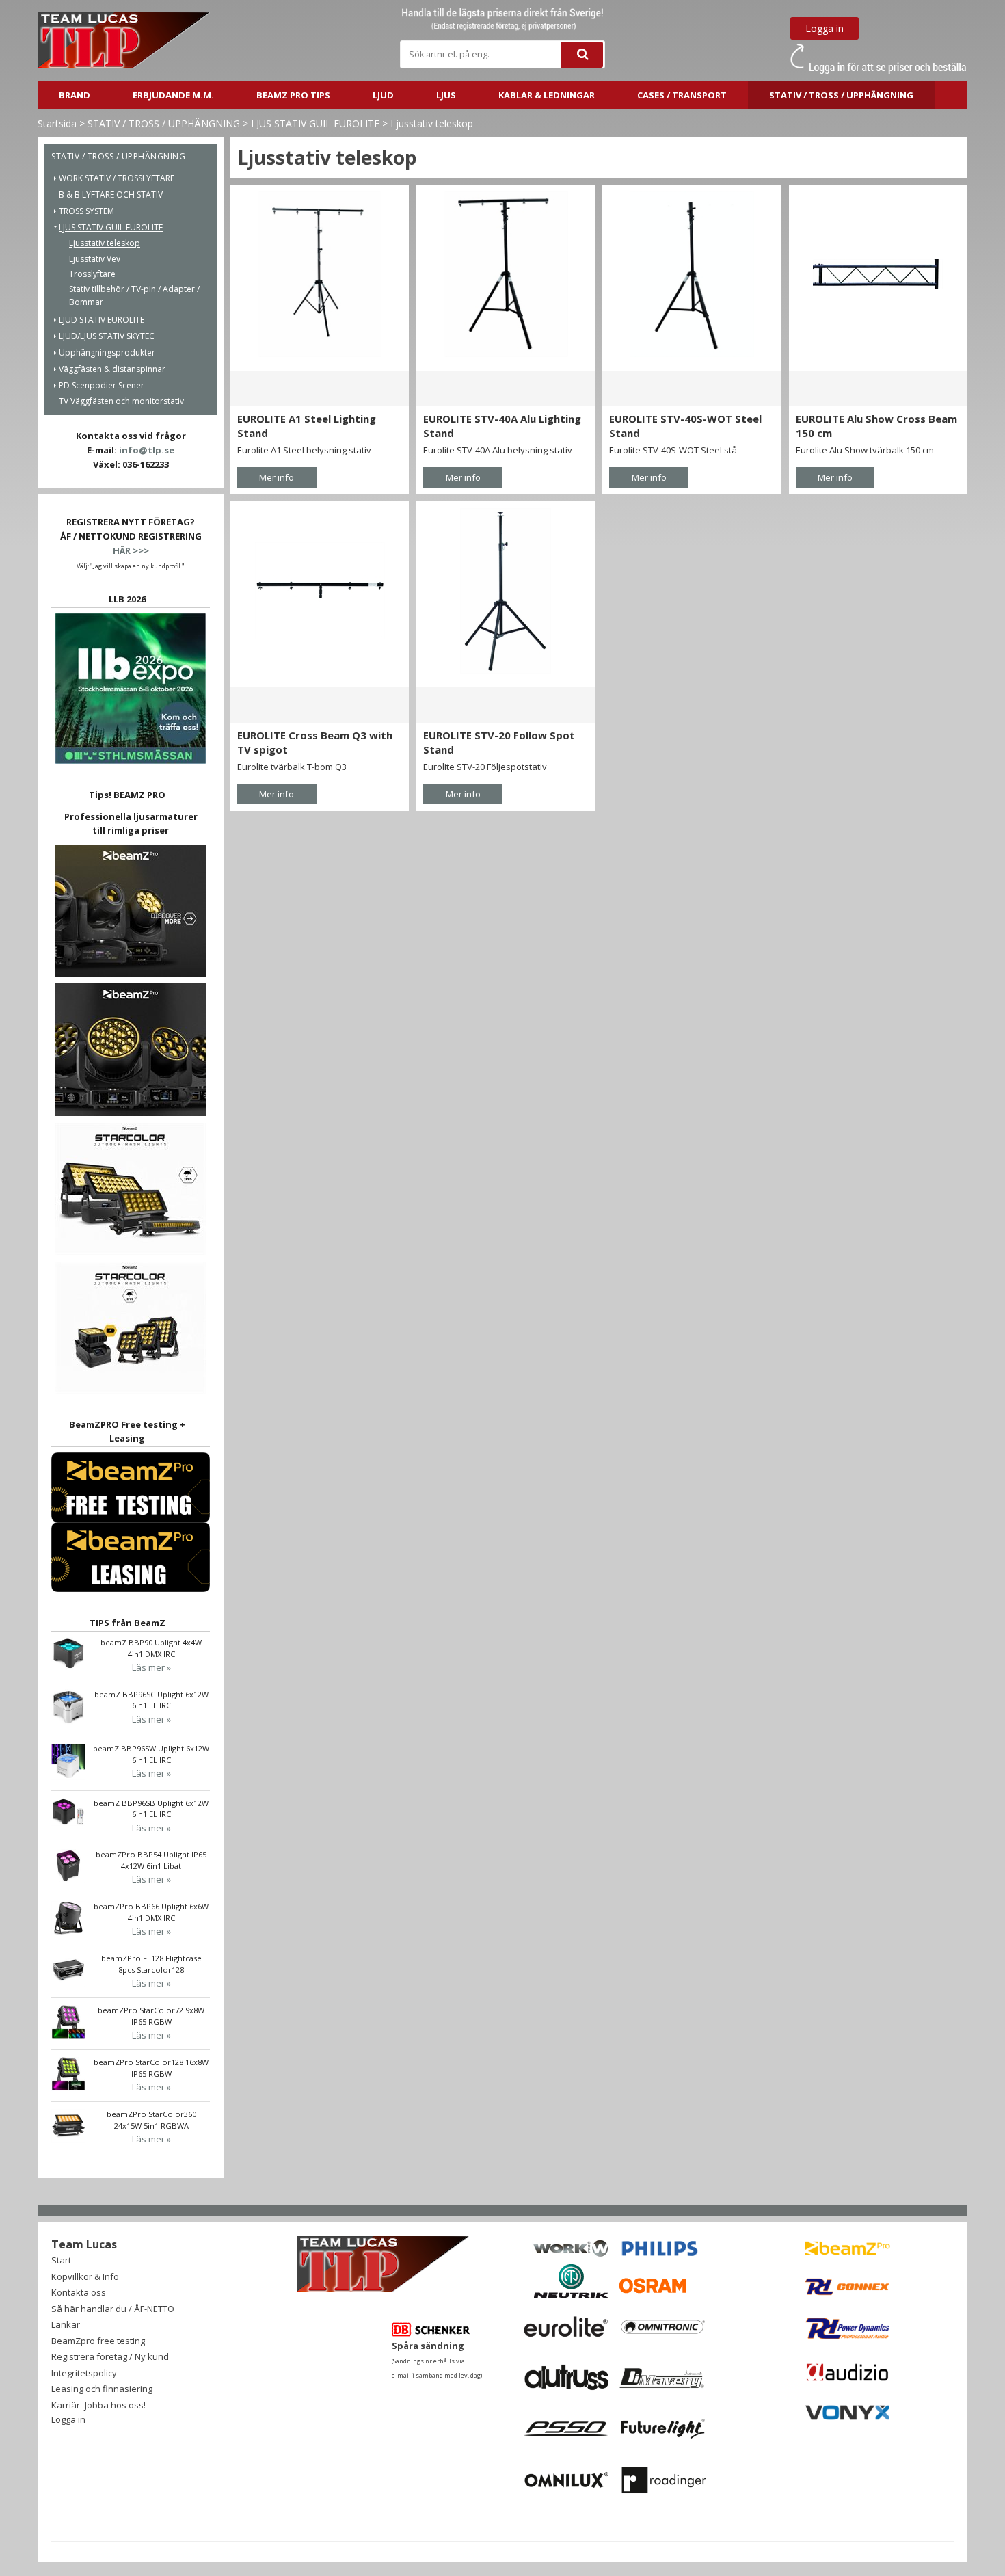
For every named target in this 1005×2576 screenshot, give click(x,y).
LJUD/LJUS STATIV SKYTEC (107, 336)
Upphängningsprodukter (107, 353)
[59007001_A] (506, 274)
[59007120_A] (506, 590)
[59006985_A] (320, 274)
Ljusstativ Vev (95, 259)
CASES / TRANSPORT (682, 95)
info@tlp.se (147, 450)
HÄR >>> (131, 550)
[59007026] (320, 590)
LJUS (446, 95)
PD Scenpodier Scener (102, 385)
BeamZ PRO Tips (293, 95)
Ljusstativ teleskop (432, 123)
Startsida (57, 123)
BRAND (75, 95)
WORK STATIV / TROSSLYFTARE (117, 178)
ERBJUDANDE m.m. (173, 95)
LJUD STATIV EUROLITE (102, 320)
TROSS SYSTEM (86, 211)
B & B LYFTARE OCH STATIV (111, 195)
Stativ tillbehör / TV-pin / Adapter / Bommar (134, 295)
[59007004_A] (692, 274)
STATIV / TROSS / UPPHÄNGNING (841, 95)
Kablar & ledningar (547, 95)
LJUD (383, 95)
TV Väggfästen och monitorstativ (121, 401)
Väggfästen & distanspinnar (112, 369)
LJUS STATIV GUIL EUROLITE (315, 123)
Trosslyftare (92, 274)
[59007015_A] (878, 274)
